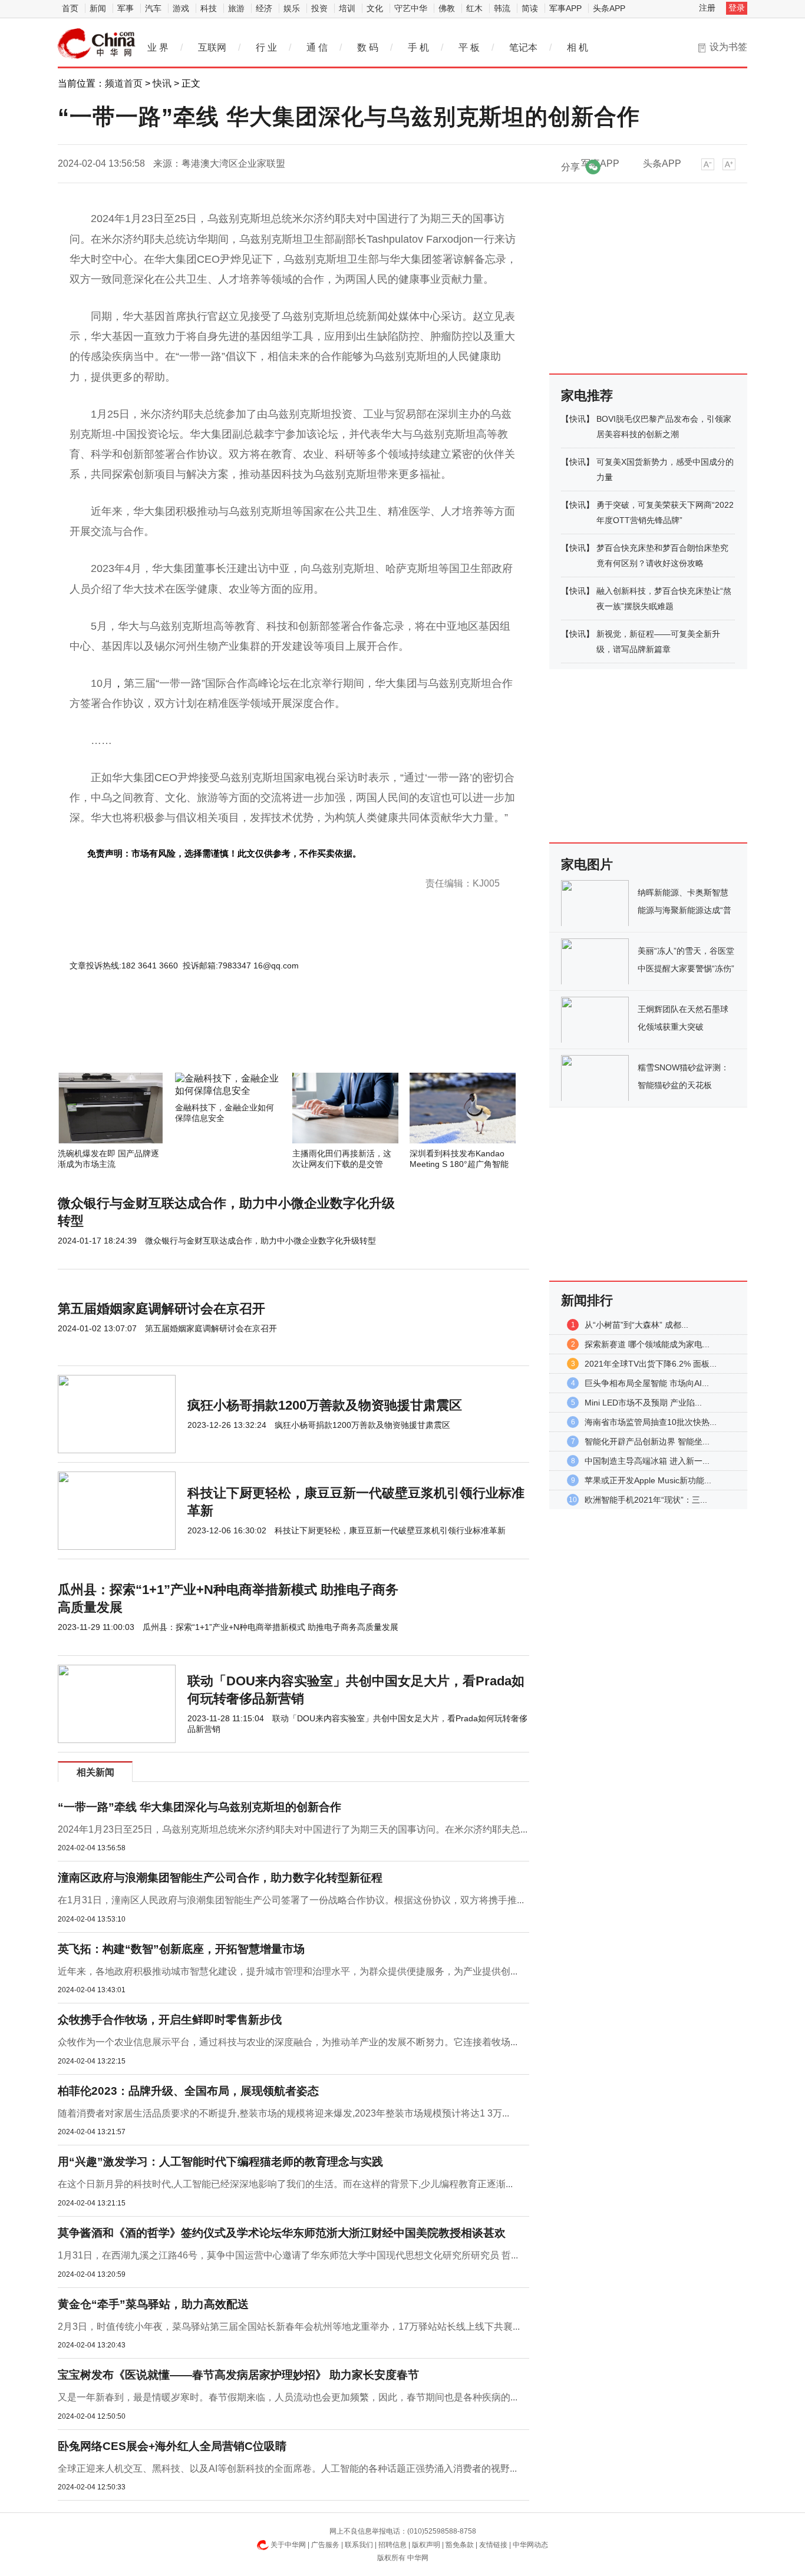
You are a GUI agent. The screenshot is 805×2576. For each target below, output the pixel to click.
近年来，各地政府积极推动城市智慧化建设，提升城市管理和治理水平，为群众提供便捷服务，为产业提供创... (288, 1971)
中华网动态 (530, 2545)
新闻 (98, 8)
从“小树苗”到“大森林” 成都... (636, 1325)
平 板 (469, 47)
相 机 (578, 47)
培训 (347, 8)
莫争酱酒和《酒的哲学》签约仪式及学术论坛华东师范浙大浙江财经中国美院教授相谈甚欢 (282, 2233)
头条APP (609, 8)
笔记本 (523, 47)
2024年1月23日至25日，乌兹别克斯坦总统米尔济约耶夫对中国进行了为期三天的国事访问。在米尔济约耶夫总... (293, 1829)
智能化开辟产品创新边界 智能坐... (647, 1441)
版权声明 (426, 2545)
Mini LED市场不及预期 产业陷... (643, 1403)
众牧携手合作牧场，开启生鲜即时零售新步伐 (170, 2020)
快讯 (162, 83)
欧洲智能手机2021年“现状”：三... (646, 1500)
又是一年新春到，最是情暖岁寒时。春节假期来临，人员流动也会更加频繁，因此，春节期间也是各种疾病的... (288, 2397)
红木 (474, 8)
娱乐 (292, 8)
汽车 (153, 8)
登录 (737, 8)
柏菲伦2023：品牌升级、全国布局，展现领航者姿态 (188, 2091)
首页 (70, 8)
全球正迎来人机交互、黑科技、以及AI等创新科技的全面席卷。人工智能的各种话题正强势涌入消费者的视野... (287, 2468)
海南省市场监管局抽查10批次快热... (651, 1422)
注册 (707, 8)
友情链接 (493, 2545)
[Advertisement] (258, 1041)
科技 (209, 8)
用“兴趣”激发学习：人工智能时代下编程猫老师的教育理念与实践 (220, 2162)
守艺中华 (411, 8)
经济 (264, 8)
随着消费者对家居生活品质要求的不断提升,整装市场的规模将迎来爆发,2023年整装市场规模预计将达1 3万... (283, 2113)
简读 (530, 8)
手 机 (418, 47)
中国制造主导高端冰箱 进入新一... (647, 1461)
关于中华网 (288, 2545)
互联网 (212, 47)
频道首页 (124, 83)
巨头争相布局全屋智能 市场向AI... (647, 1383)
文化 (375, 8)
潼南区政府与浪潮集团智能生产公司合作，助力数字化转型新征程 (220, 1878)
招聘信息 (392, 2545)
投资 (319, 8)
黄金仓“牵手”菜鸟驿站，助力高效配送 (153, 2304)
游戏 (181, 8)
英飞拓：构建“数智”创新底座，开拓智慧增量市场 (181, 1949)
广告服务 (325, 2545)
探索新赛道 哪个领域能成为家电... (647, 1344)
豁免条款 (460, 2545)
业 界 (158, 47)
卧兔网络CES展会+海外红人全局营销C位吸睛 (172, 2446)
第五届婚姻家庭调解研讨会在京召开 (161, 1309)
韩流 (502, 8)
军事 (126, 8)
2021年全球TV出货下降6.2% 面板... (651, 1364)
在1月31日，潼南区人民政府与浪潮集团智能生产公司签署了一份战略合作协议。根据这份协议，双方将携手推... (291, 1900)
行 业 (266, 47)
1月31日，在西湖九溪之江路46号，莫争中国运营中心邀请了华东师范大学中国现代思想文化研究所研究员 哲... (288, 2255)
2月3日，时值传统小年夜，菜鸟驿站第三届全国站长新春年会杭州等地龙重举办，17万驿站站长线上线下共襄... (289, 2327)
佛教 (447, 8)
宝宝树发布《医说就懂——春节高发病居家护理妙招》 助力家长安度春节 (238, 2375)
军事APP (565, 8)
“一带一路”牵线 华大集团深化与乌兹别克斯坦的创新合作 (199, 1807)
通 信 (317, 47)
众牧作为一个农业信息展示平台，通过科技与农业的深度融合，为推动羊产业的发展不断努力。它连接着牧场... (288, 2042)
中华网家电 (97, 44)
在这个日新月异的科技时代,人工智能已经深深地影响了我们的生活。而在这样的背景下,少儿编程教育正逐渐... (285, 2184)
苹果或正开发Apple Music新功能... (648, 1480)
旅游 (236, 8)
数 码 (368, 47)
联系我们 (359, 2545)
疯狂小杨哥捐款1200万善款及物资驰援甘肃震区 (325, 1405)
